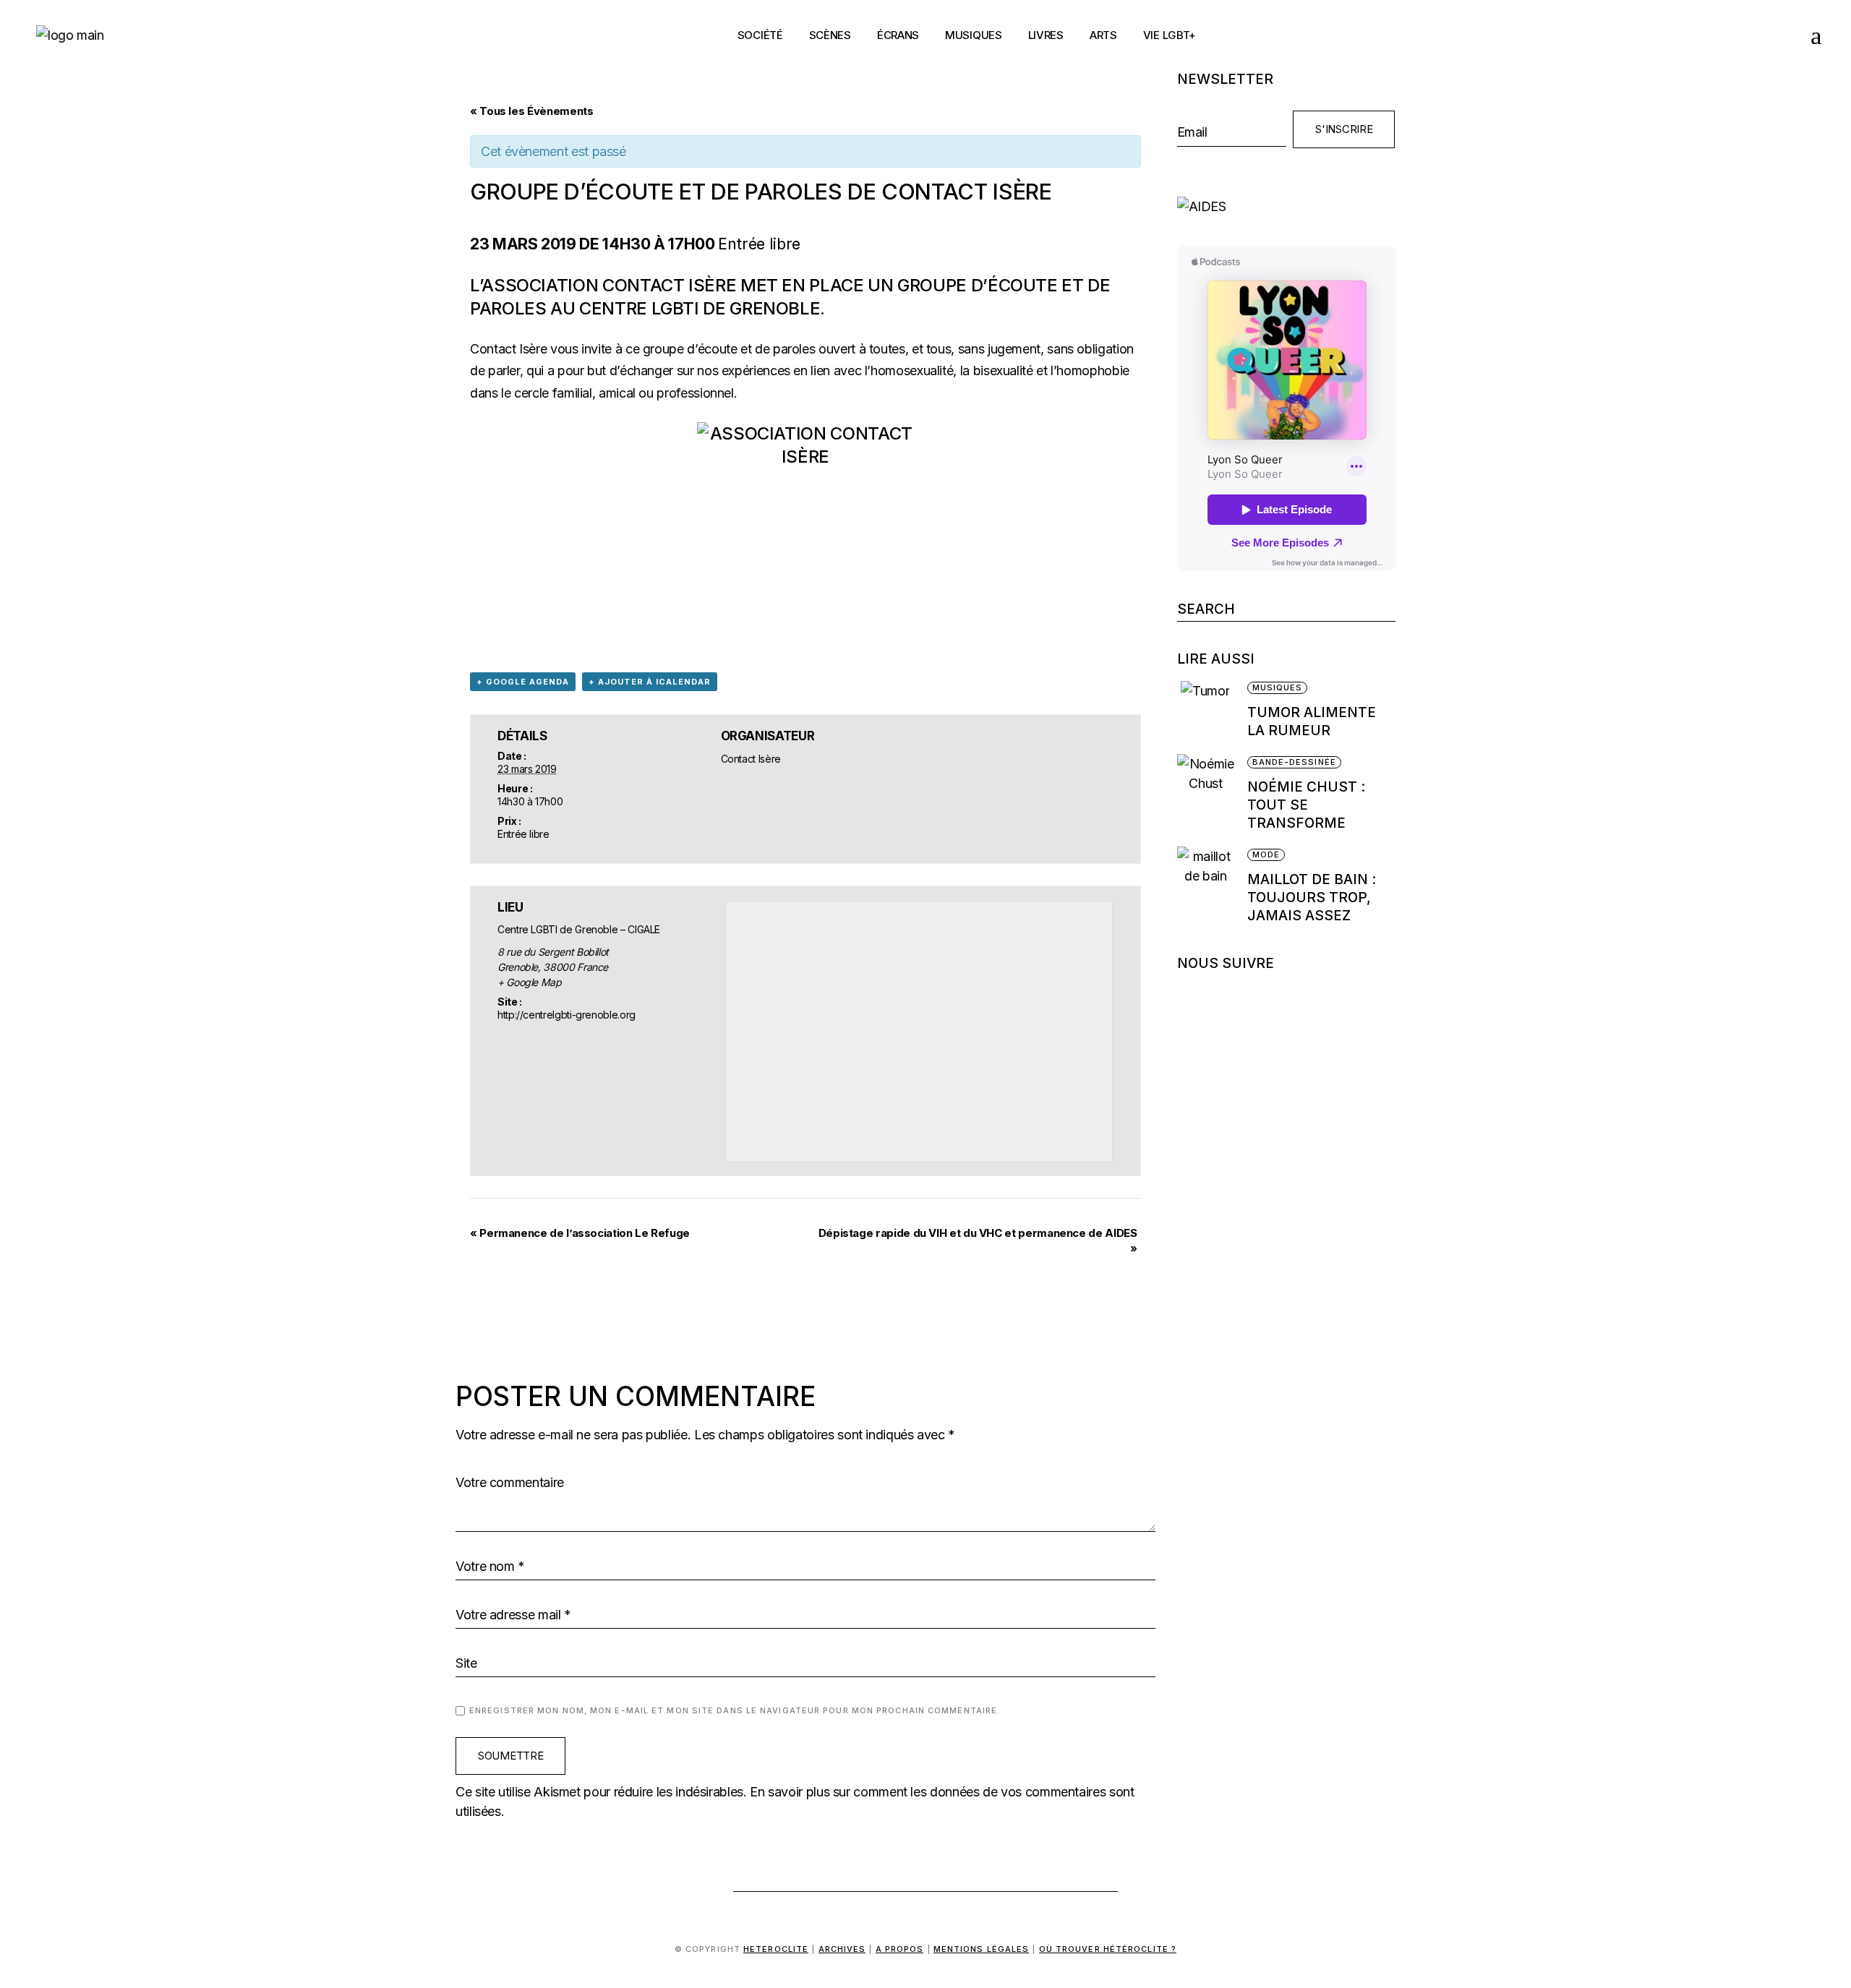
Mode (1266, 854)
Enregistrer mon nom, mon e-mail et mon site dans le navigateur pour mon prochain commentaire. (735, 1710)
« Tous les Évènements (531, 111)
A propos (900, 1949)
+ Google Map (530, 982)
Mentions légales (982, 1949)
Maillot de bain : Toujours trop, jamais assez (1312, 897)
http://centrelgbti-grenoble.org (567, 1015)
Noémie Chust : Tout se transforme (1306, 805)
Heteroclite (776, 1949)
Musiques (1278, 687)
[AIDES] (1287, 206)
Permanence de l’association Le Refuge (580, 1233)
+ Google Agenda (523, 682)
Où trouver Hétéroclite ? (1108, 1949)
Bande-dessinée (1294, 762)
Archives (842, 1949)
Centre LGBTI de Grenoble (700, 308)
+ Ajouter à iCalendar (650, 682)
